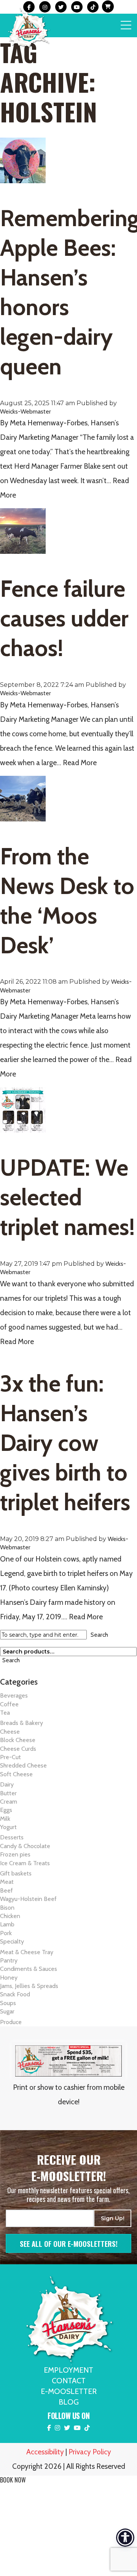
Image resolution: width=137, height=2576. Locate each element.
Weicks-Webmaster (25, 411)
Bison (7, 1908)
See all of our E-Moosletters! (69, 2243)
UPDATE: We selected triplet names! (67, 1197)
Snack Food (15, 1994)
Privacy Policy (90, 2452)
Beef (6, 1890)
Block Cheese (18, 1740)
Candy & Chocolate (25, 1846)
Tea (5, 1713)
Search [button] (99, 1635)
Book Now (13, 2480)
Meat (7, 1882)
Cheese (10, 1732)
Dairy (7, 1784)
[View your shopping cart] (107, 7)
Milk (5, 1819)
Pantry (9, 1960)
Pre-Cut (10, 1757)
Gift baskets (16, 1873)
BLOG (69, 2402)
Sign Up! (113, 2218)
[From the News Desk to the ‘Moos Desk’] (23, 817)
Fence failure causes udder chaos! (64, 618)
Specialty (12, 1941)
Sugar (7, 2011)
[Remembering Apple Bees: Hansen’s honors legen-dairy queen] (23, 179)
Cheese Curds (18, 1749)
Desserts (12, 1837)
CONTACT (69, 2381)
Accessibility (45, 2452)
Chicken (10, 1916)
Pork (6, 1933)
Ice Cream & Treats (25, 1863)
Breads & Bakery (22, 1723)
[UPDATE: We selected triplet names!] (23, 1128)
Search (11, 1660)
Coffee (9, 1704)
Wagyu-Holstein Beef (28, 1899)
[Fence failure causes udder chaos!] (23, 549)
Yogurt (8, 1827)
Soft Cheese (16, 1774)
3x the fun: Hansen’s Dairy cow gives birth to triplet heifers (65, 1443)
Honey (9, 1978)
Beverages (14, 1695)
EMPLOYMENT (68, 2370)
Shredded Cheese (23, 1765)
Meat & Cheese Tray (27, 1952)
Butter (8, 1793)
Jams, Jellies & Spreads (29, 1986)
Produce (11, 2022)
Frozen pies (15, 1854)
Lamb (7, 1924)
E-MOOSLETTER (69, 2391)
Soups (8, 2003)
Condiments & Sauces (29, 1969)
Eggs (6, 1810)
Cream (9, 1802)
